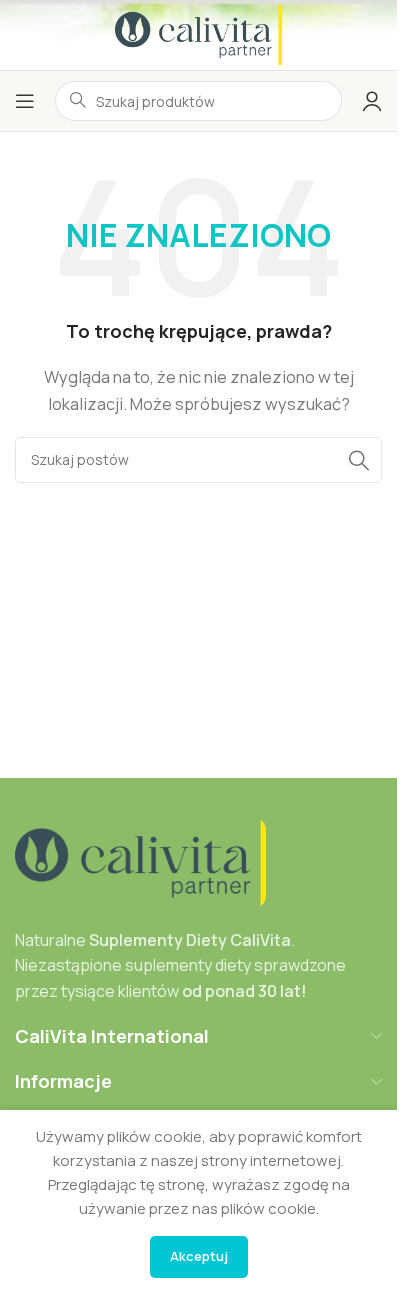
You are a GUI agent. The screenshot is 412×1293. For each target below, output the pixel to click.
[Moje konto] (372, 101)
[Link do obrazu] (140, 861)
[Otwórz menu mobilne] (25, 101)
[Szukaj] (359, 460)
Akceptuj (199, 1256)
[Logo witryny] (198, 33)
